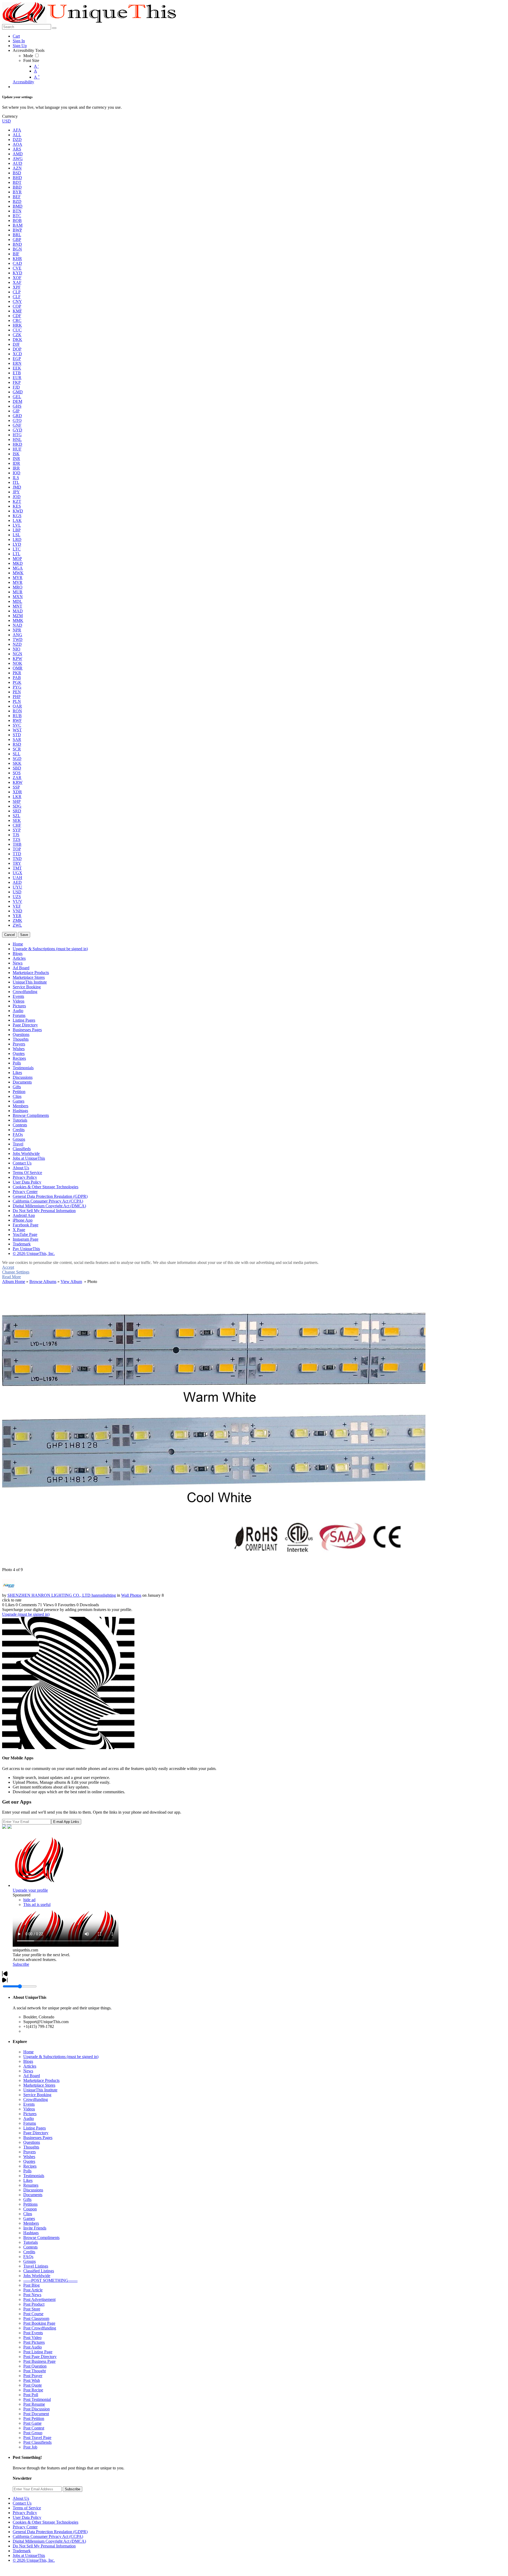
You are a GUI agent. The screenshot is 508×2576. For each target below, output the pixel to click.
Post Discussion (37, 2409)
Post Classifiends (37, 2442)
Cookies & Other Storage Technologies (46, 2522)
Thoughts (31, 2147)
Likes (28, 2180)
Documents (33, 2195)
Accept (8, 1267)
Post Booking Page (39, 2323)
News (28, 2071)
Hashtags (31, 2233)
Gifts (27, 2199)
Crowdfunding (36, 2099)
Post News (32, 2295)
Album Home (14, 1282)
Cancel (10, 935)
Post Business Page (39, 2361)
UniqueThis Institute (40, 2090)
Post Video (32, 2338)
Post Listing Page (38, 2352)
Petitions (30, 2204)
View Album (71, 1282)
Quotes (29, 2161)
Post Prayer (33, 2376)
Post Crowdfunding (40, 2328)
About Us (21, 2498)
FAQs (28, 2257)
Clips (28, 2214)
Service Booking (37, 2095)
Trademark (22, 2551)
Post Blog (31, 2285)
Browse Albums (43, 1282)
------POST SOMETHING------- (50, 2280)
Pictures (30, 2114)
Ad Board (32, 2076)
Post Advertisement (39, 2299)
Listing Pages (35, 2128)
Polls (27, 2171)
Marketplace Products (41, 2080)
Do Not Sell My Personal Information (44, 2546)
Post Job (30, 2447)
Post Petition (34, 2418)
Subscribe (21, 1964)
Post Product (34, 2304)
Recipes (30, 2166)
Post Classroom (36, 2318)
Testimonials (34, 2176)
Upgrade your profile (30, 1890)
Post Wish (32, 2380)
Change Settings (16, 1272)
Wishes (29, 2157)
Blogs (28, 2061)
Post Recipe (33, 2390)
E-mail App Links (66, 1822)
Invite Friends (35, 2228)
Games (29, 2218)
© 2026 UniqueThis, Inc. (34, 2560)
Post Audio (33, 2347)
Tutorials (31, 2242)
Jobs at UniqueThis (29, 2555)
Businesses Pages (38, 2138)
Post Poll (31, 2395)
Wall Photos (131, 1595)
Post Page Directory (40, 2357)
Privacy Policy (25, 2513)
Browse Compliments (41, 2238)
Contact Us (22, 2503)
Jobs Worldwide (37, 2276)
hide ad (29, 1900)
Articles (30, 2066)
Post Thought (35, 2371)
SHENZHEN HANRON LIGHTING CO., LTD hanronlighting (62, 1595)
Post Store (32, 2309)
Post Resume (34, 2404)
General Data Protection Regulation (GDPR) (50, 2532)
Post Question (35, 2366)
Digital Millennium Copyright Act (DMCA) (49, 2541)
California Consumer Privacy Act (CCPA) (48, 2536)
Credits (29, 2252)
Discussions (33, 2190)
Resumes (31, 2185)
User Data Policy (27, 2517)
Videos (29, 2109)
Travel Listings (36, 2266)
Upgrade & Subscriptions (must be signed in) (61, 2057)
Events (29, 2104)
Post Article (33, 2290)
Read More (12, 1277)
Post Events (33, 2333)
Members (31, 2223)
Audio (29, 2118)
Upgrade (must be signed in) (26, 1614)
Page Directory (36, 2133)
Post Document (36, 2414)
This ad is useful (37, 1904)
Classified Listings (39, 2271)
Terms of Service (27, 2508)
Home (28, 2052)
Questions (32, 2142)
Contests (30, 2247)
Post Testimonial (37, 2399)
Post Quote (33, 2385)
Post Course (33, 2314)
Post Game (32, 2423)
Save (24, 935)
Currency (10, 116)
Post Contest (34, 2428)
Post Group (33, 2433)
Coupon (30, 2209)
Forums (30, 2123)
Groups (30, 2261)
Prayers (30, 2152)
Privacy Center (25, 2527)
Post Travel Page (37, 2438)
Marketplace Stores (39, 2085)
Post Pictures (34, 2342)
